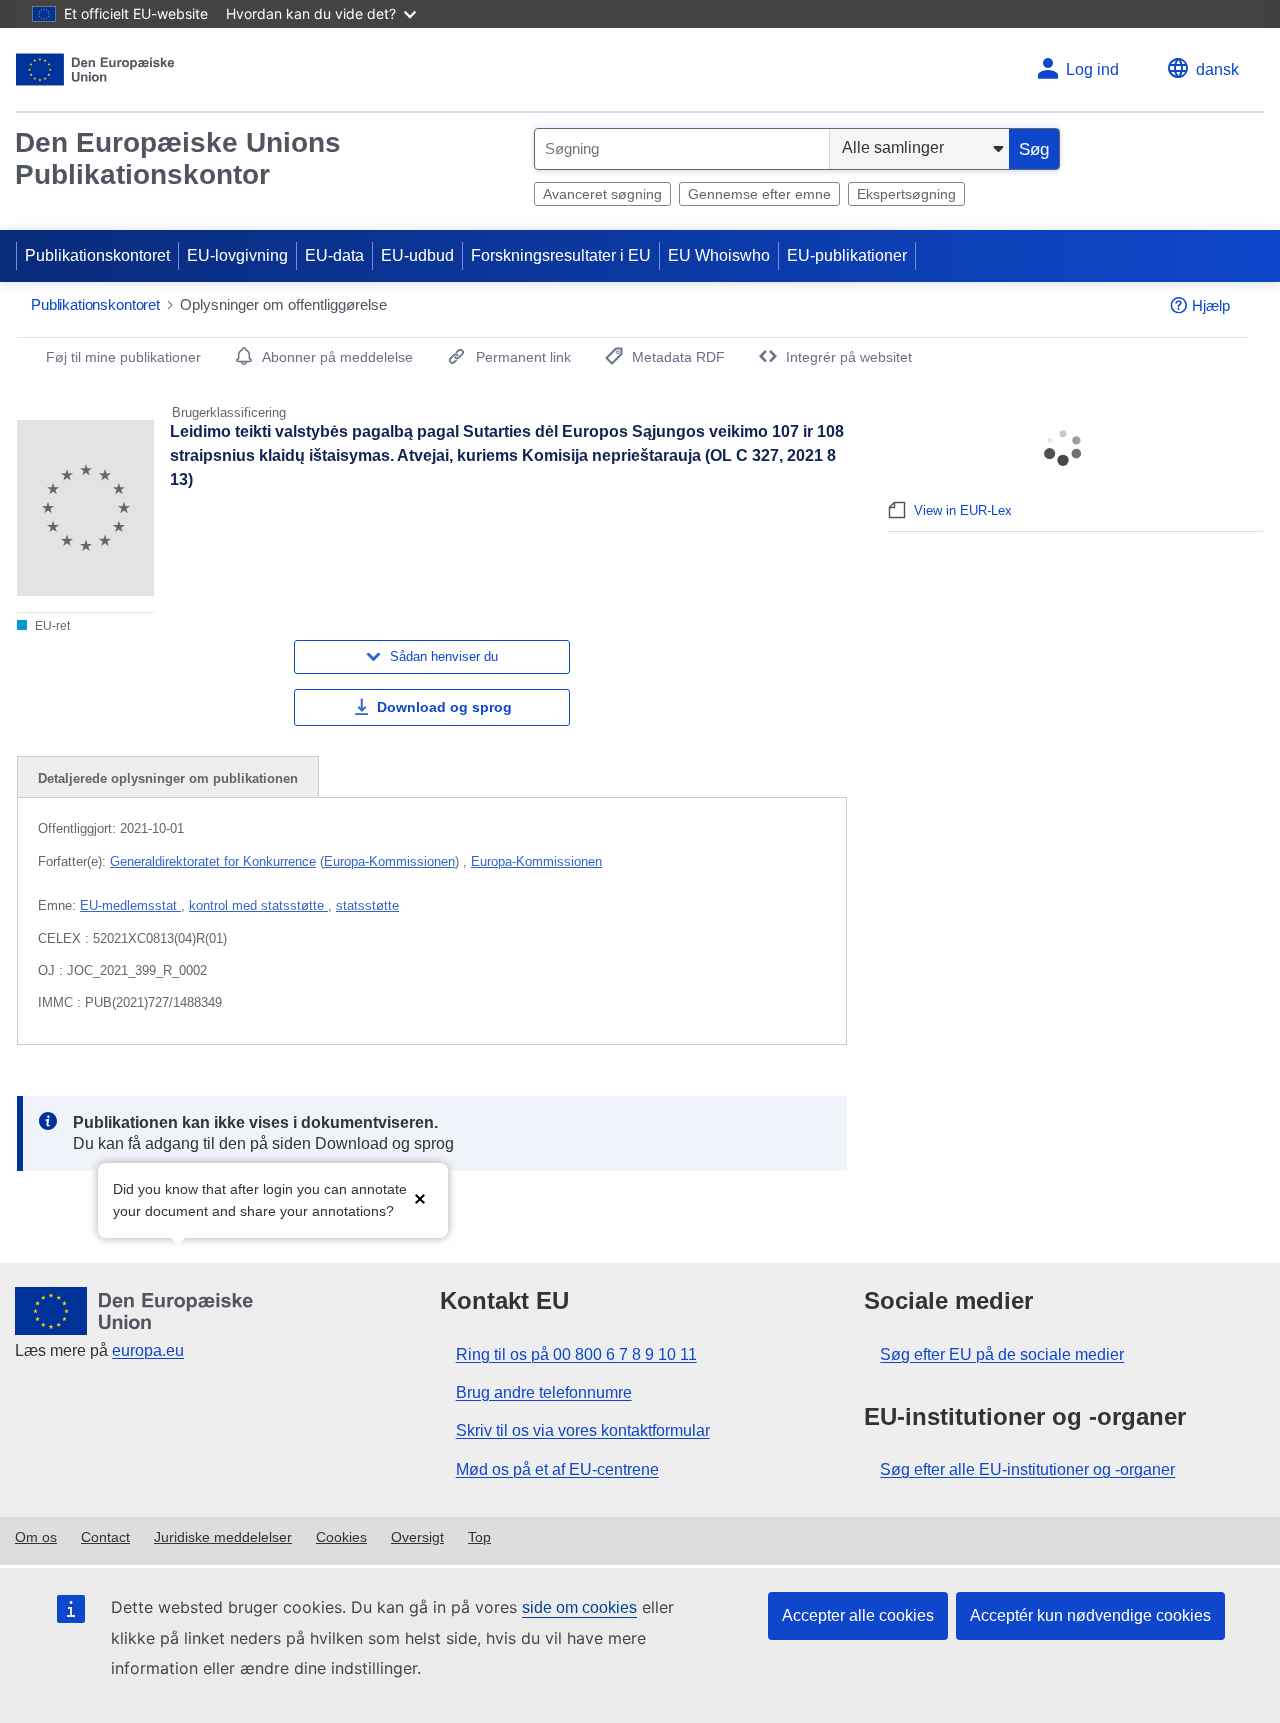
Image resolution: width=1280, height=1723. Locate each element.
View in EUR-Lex (963, 510)
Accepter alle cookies (858, 1615)
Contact (105, 1537)
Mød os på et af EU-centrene (557, 1469)
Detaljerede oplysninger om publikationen (168, 778)
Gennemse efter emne (759, 194)
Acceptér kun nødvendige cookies (1090, 1615)
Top (479, 1537)
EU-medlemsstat (130, 905)
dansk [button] (1217, 69)
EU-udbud (417, 255)
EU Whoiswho (719, 255)
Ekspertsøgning (906, 194)
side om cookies (579, 1607)
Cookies (341, 1537)
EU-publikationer (847, 255)
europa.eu (148, 1350)
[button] (420, 1198)
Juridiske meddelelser (223, 1537)
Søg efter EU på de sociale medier (1002, 1354)
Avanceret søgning (602, 194)
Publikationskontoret (97, 255)
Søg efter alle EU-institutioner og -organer (1027, 1469)
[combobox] (682, 149)
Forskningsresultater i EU (561, 255)
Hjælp (1211, 305)
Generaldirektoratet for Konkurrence (213, 861)
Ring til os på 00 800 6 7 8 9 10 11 (576, 1354)
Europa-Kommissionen (389, 861)
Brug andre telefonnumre (544, 1392)
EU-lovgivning (237, 255)
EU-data (334, 255)
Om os (36, 1537)
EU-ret (51, 626)
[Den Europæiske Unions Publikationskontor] (95, 69)
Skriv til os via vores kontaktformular (583, 1430)
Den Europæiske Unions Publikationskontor (178, 158)
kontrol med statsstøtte (258, 905)
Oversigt (417, 1537)
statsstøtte (367, 905)
